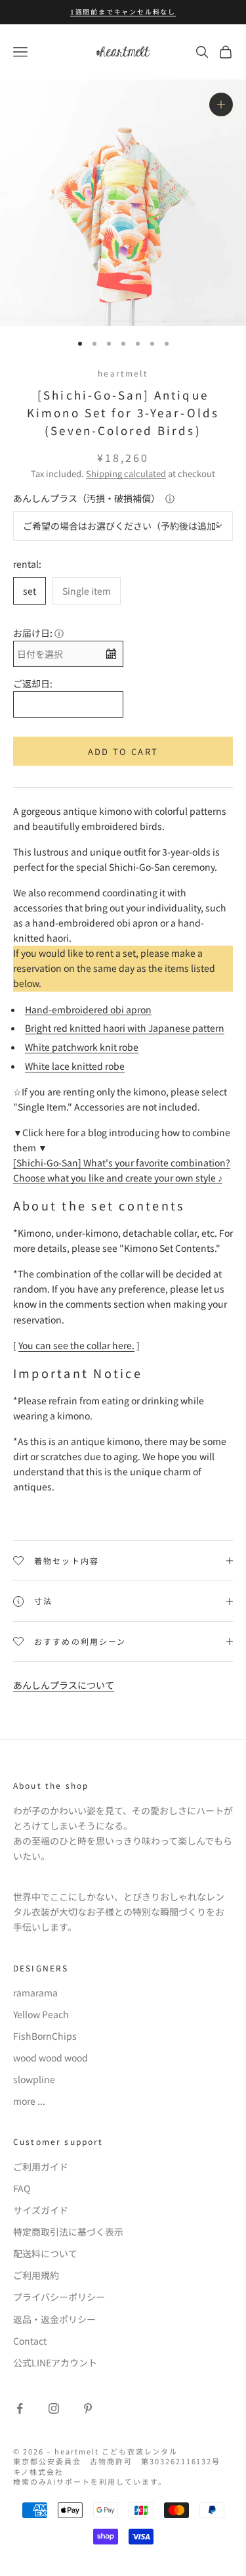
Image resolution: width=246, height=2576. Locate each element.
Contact (30, 2341)
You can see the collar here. (76, 1345)
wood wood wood (51, 2058)
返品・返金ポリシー (54, 2319)
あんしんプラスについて (64, 1685)
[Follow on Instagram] (54, 2408)
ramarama (35, 1992)
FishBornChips (45, 2036)
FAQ (22, 2188)
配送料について (45, 2253)
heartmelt (123, 373)
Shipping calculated (126, 473)
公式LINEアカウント (55, 2362)
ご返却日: (33, 683)
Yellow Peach (41, 2014)
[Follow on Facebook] (20, 2408)
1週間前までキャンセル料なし (123, 11)
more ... (29, 2101)
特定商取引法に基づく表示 (68, 2232)
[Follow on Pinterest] (88, 2408)
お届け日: (33, 633)
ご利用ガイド (41, 2167)
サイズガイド (41, 2210)
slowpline (34, 2079)
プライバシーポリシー (59, 2297)
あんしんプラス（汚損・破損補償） (87, 498)
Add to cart (123, 751)
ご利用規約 (36, 2275)
